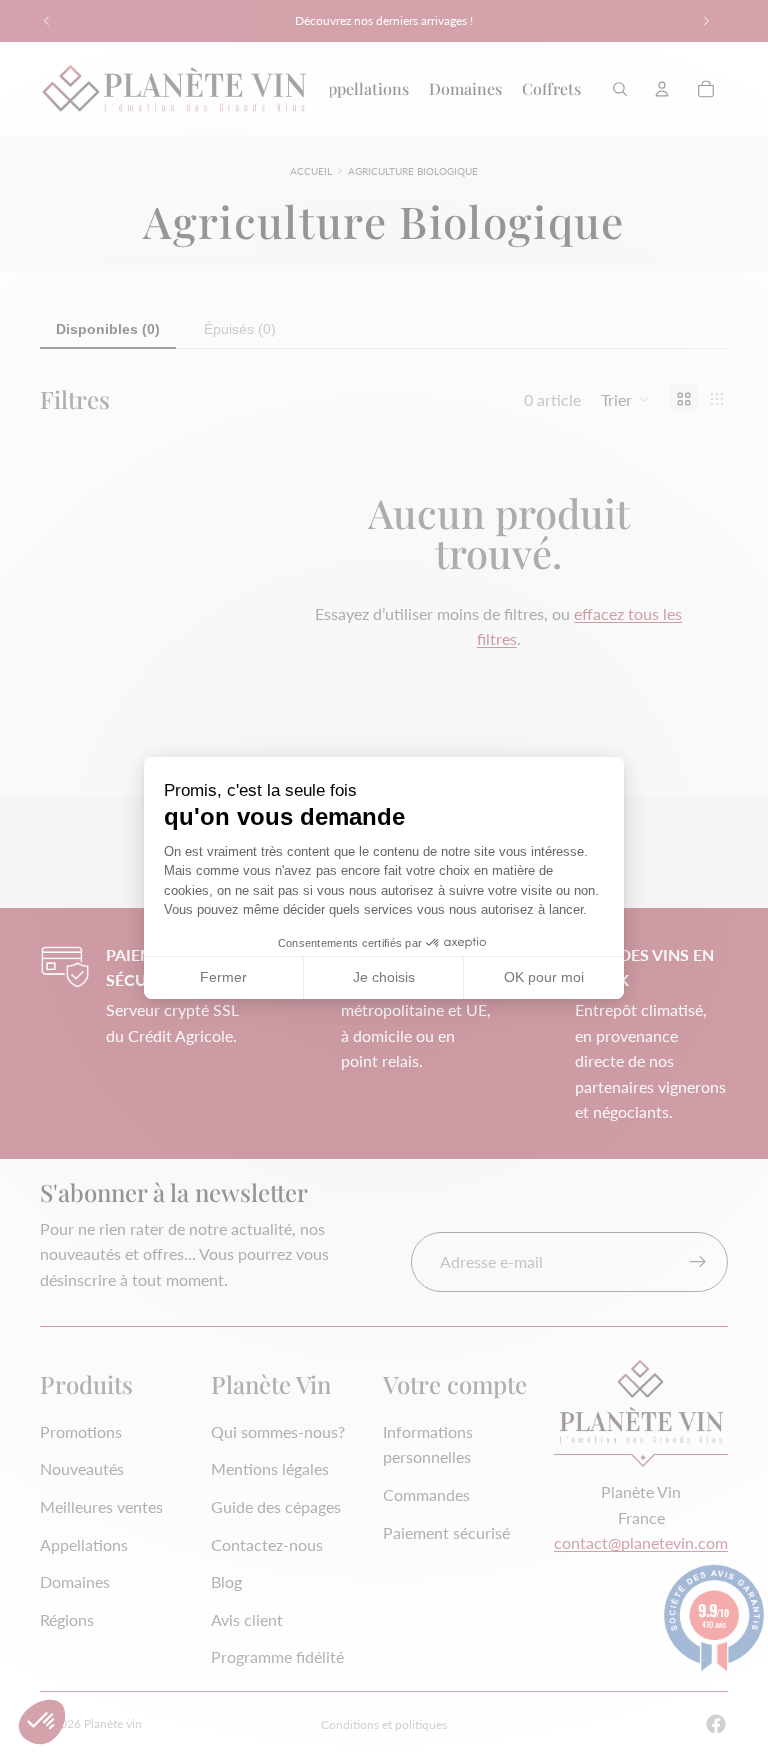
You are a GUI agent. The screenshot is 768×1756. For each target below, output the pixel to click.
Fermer (223, 977)
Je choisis (384, 977)
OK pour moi (544, 977)
